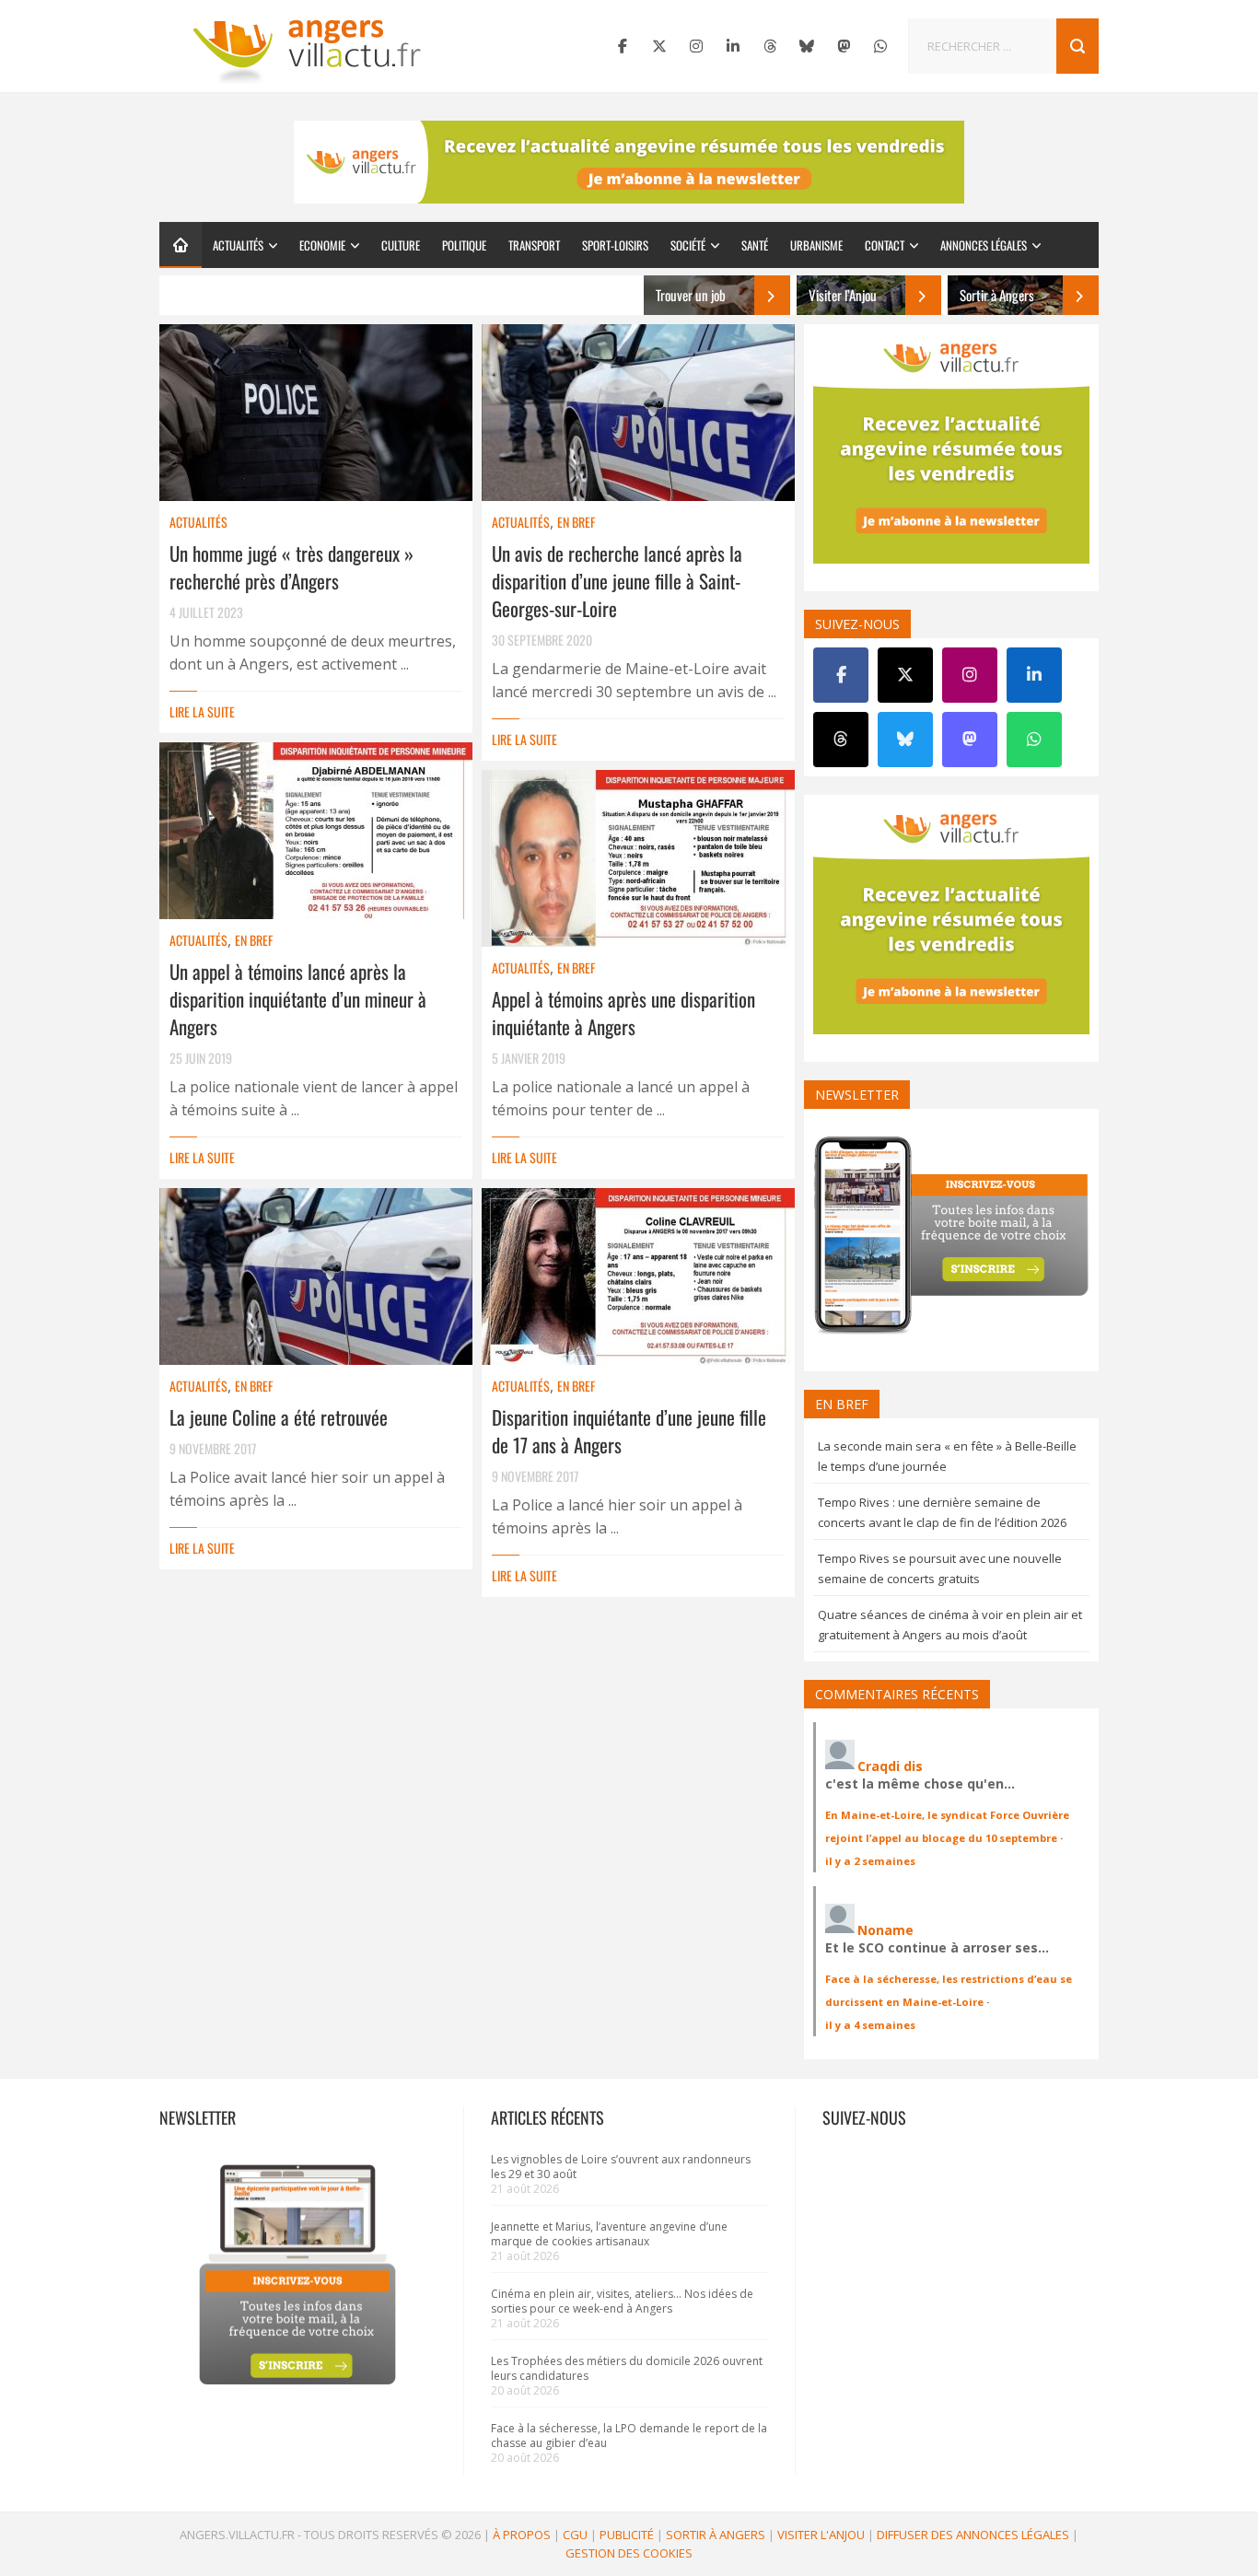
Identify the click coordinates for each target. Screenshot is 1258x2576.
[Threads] (770, 46)
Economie (322, 245)
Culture (401, 245)
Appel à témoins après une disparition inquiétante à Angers (623, 1013)
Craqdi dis (890, 1766)
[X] (659, 46)
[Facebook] (623, 46)
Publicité (627, 2535)
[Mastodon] (844, 46)
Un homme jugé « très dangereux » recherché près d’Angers (291, 567)
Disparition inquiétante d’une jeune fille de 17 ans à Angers (629, 1431)
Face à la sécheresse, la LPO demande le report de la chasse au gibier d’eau (629, 2436)
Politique (464, 245)
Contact (885, 245)
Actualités (238, 245)
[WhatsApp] (880, 46)
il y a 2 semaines (870, 1861)
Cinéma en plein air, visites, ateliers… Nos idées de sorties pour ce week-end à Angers (622, 2301)
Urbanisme (816, 245)
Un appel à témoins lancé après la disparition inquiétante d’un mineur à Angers (298, 999)
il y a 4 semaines (870, 2025)
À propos (522, 2535)
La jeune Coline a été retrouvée (279, 1417)
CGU (575, 2535)
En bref (576, 522)
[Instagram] (696, 46)
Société (688, 245)
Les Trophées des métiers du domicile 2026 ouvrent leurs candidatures (627, 2368)
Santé (755, 245)
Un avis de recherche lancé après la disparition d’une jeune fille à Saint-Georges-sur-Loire (617, 581)
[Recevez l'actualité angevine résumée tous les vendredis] (629, 162)
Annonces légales (984, 245)
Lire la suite (202, 711)
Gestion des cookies (629, 2553)
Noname (885, 1930)
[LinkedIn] (733, 46)
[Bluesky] (807, 46)
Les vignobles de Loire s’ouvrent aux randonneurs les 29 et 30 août (621, 2167)
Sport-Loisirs (615, 245)
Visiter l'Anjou (821, 2535)
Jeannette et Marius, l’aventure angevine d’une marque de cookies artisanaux (609, 2234)
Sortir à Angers (716, 2535)
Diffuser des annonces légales (973, 2535)
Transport (534, 245)
